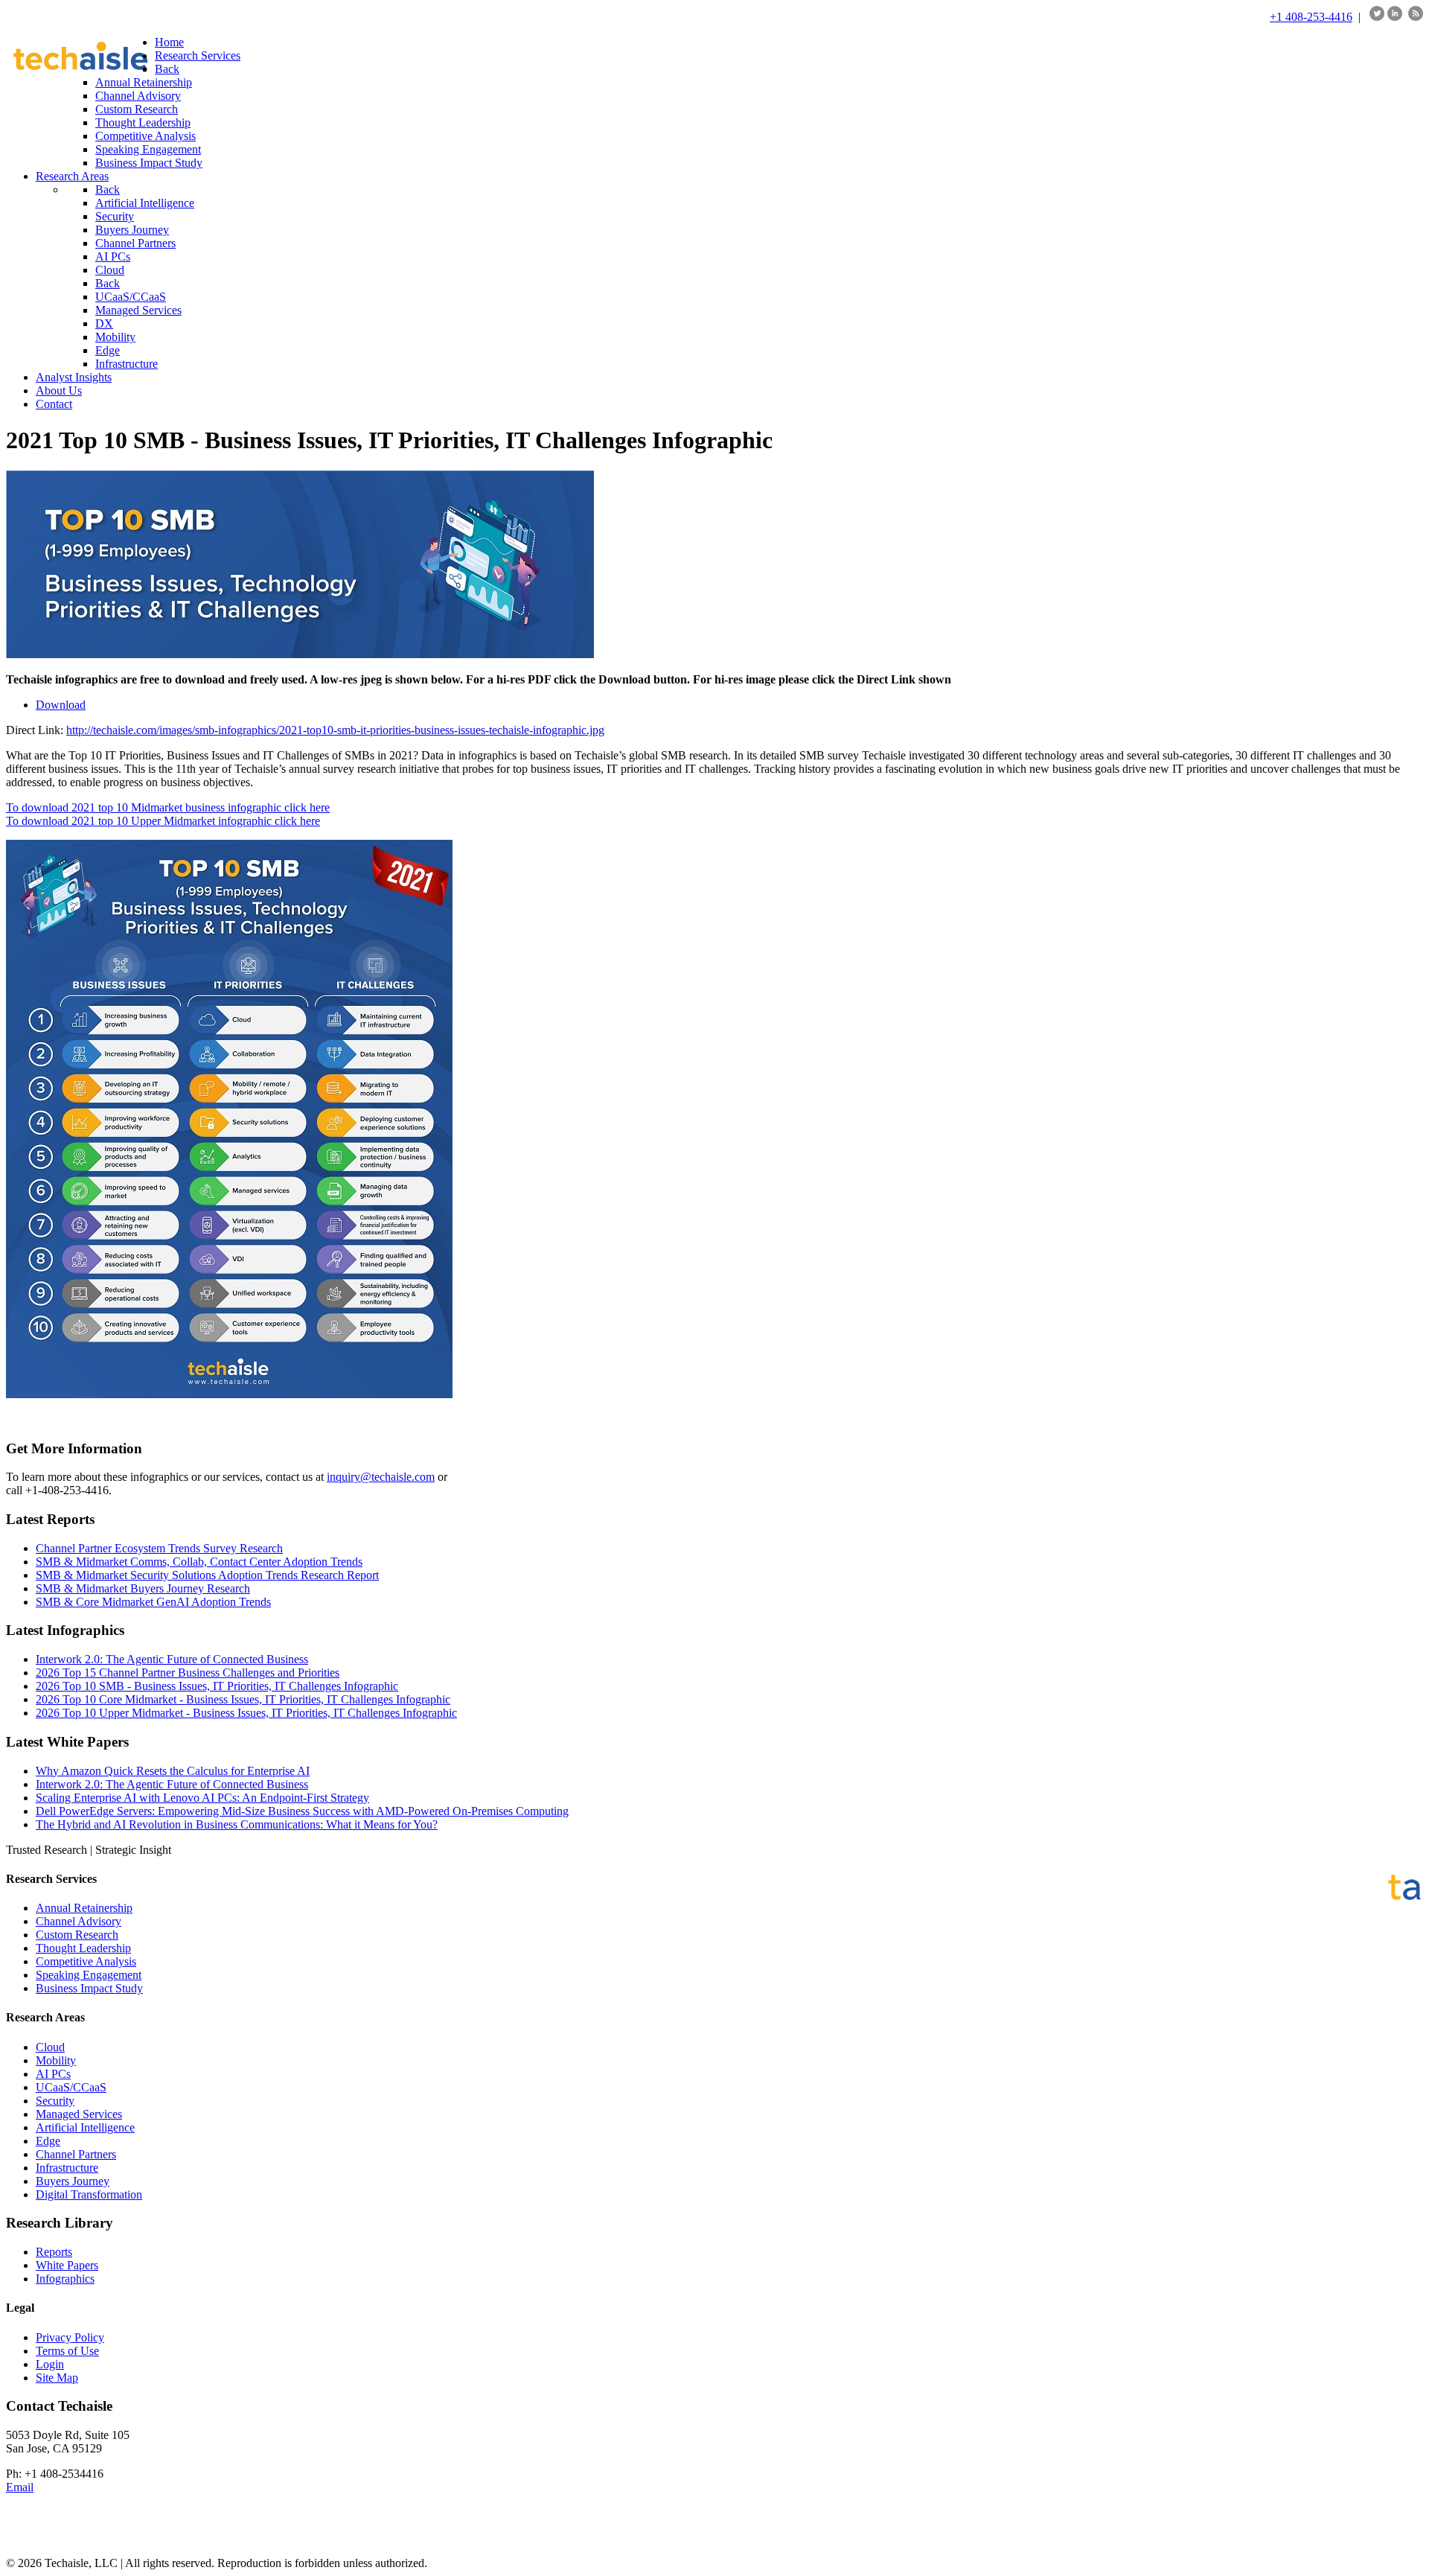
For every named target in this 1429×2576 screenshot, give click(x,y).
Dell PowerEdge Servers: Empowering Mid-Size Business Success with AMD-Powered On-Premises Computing (302, 1811)
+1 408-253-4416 (1311, 17)
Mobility (56, 2060)
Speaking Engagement (89, 1975)
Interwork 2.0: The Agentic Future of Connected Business (172, 1659)
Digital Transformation (89, 2194)
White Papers (67, 2265)
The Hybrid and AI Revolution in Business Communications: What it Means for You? (237, 1824)
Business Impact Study (89, 1988)
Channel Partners (76, 2154)
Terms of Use (67, 2351)
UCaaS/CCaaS (71, 2087)
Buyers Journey (73, 2181)
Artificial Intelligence (85, 2127)
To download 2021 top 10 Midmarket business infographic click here (168, 807)
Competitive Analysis (86, 1961)
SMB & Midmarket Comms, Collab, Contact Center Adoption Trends (199, 1562)
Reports (54, 2252)
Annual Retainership (84, 1908)
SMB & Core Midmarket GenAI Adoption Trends (153, 1602)
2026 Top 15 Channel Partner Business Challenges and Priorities (188, 1673)
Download (61, 705)
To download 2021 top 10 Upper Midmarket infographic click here (163, 821)
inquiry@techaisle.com (381, 1477)
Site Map (57, 2378)
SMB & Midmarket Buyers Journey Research (143, 1588)
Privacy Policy (70, 2337)
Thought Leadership (83, 1948)
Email (20, 2487)
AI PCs (53, 2074)
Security (55, 2101)
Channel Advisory (79, 1921)
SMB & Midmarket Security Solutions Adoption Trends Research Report (207, 1575)
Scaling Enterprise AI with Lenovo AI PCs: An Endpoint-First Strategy (202, 1798)
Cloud (50, 2047)
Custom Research (77, 1935)
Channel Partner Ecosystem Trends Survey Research (159, 1548)
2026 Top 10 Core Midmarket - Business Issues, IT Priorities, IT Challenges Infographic (243, 1699)
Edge (48, 2141)
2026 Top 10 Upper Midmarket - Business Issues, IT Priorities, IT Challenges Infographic (246, 1713)
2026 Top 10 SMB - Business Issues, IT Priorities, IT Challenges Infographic (217, 1686)
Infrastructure (67, 2168)
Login (50, 2364)
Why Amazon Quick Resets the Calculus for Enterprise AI (173, 1771)
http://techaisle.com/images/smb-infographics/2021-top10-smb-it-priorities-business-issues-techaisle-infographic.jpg (335, 730)
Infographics (65, 2279)
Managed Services (79, 2114)
